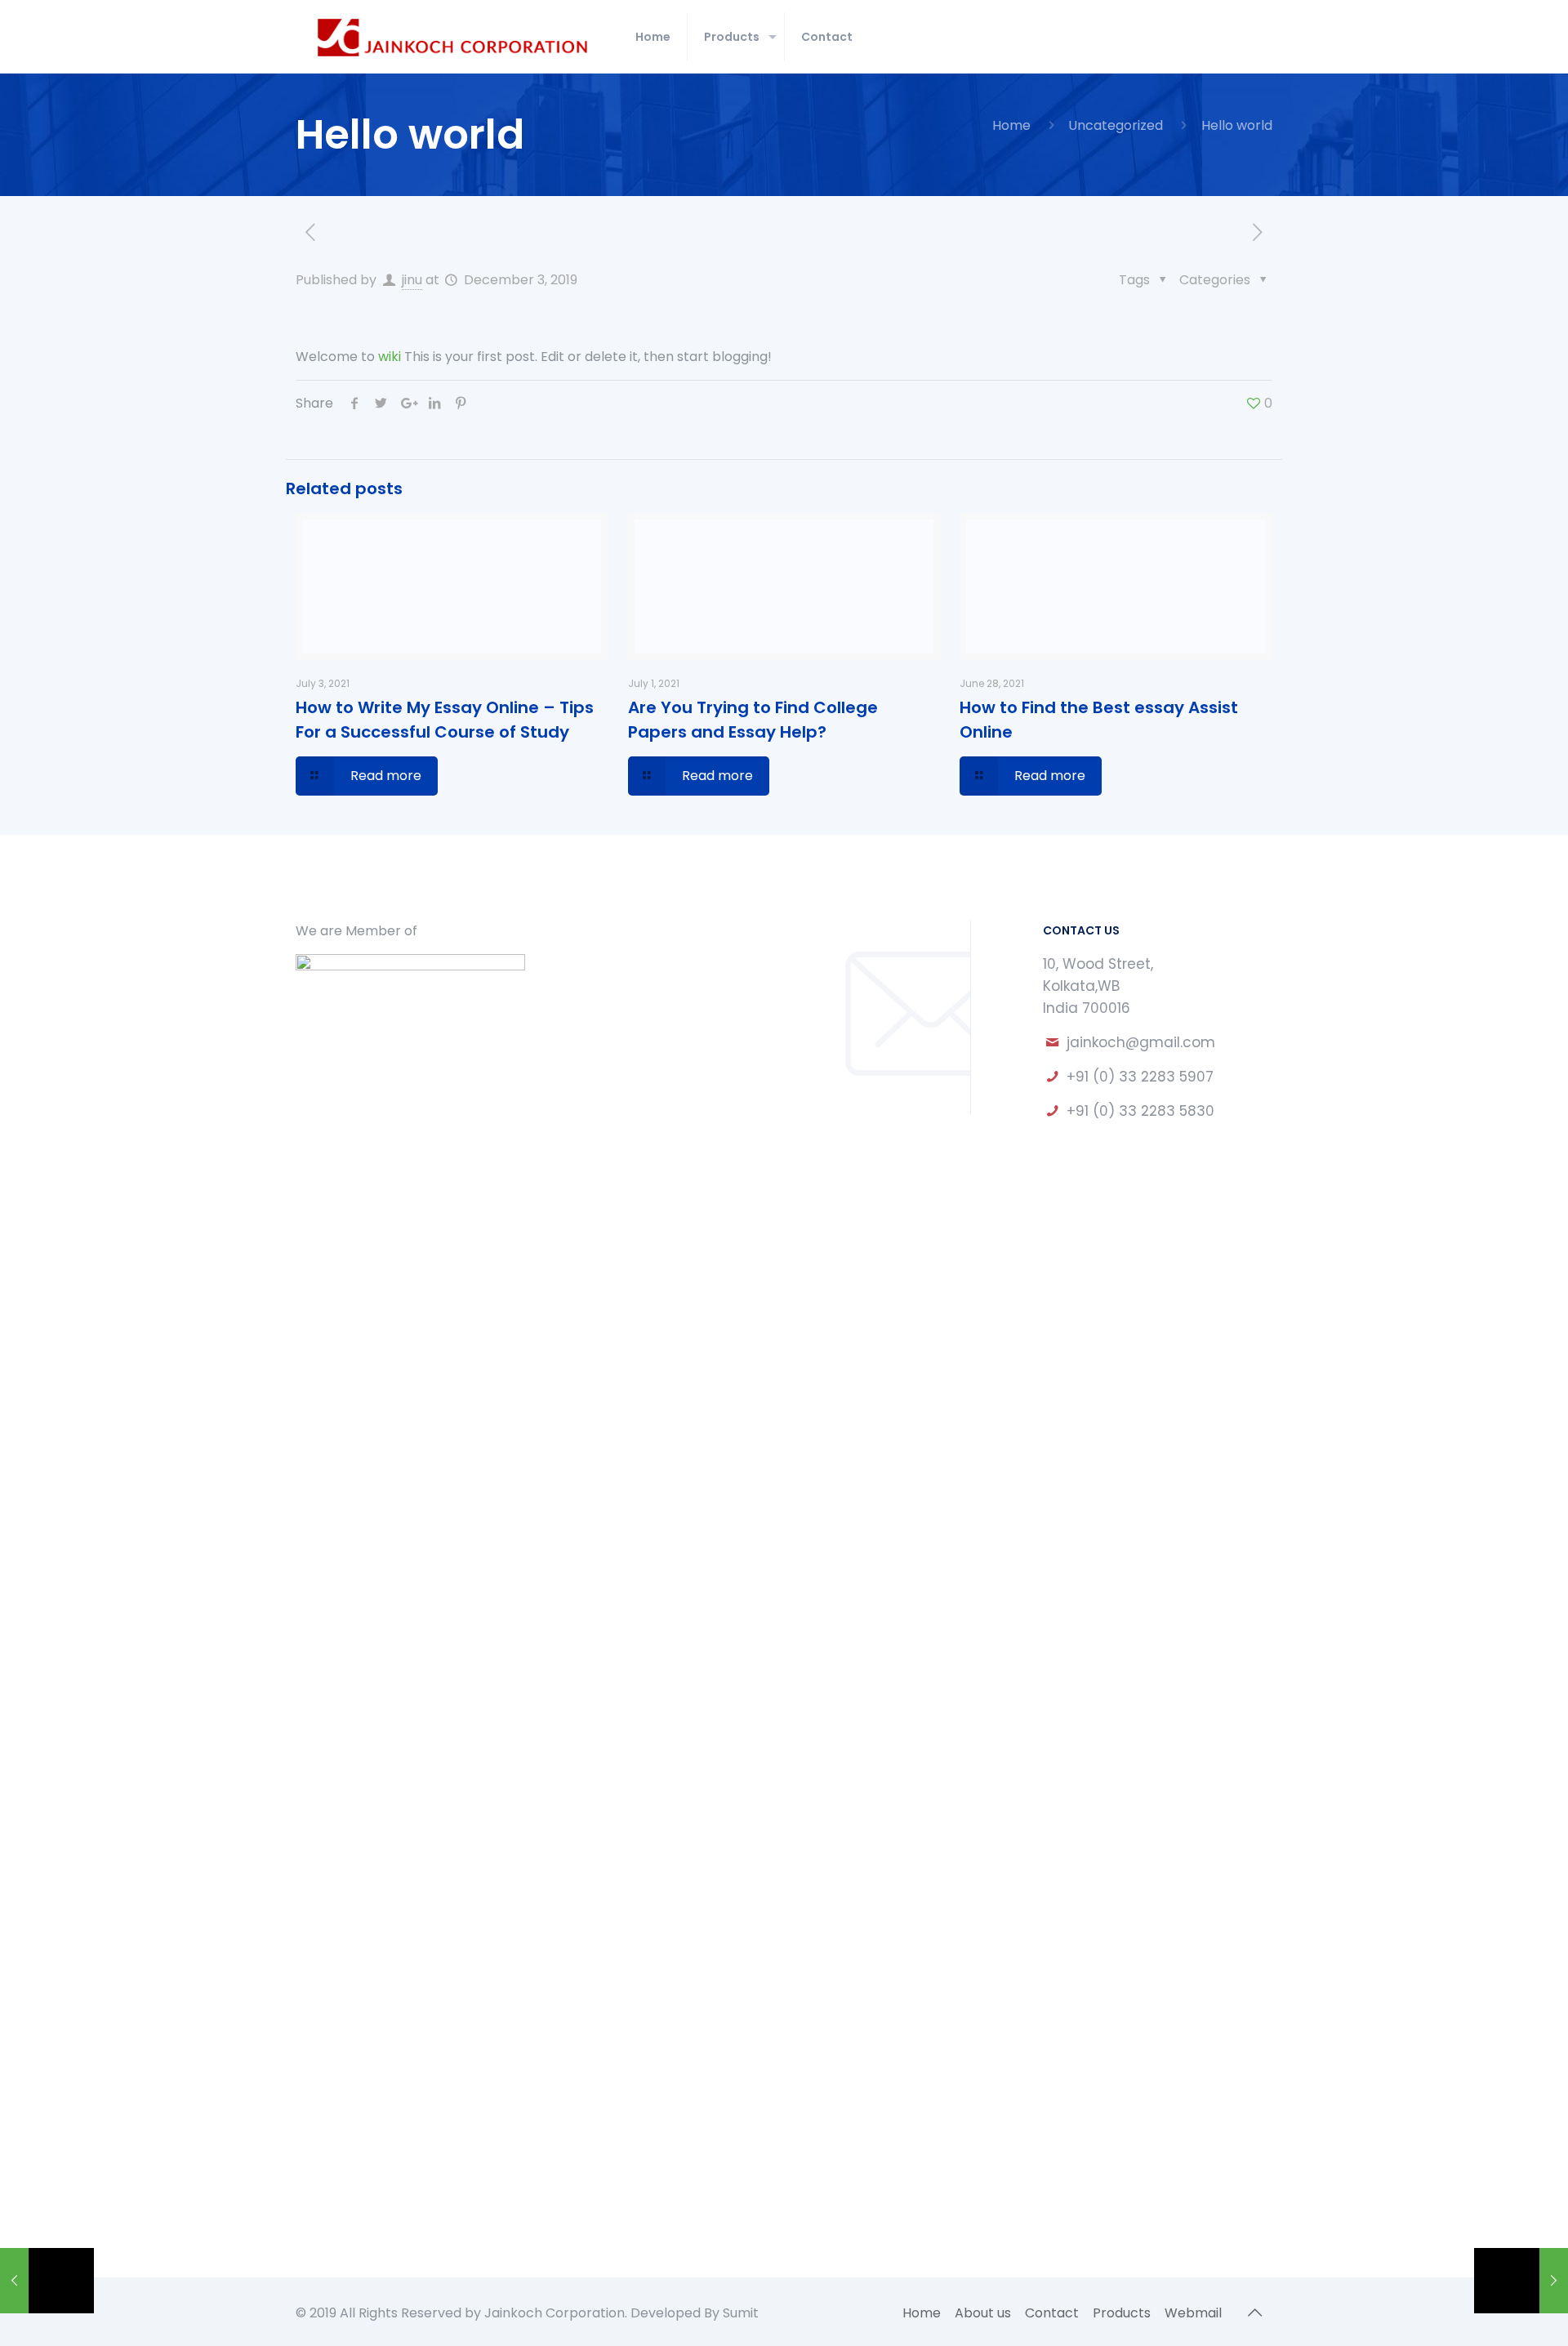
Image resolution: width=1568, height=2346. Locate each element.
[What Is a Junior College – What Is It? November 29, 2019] (47, 2281)
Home (1011, 125)
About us (983, 2313)
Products (1122, 2313)
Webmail (1193, 2313)
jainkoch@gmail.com (1141, 1042)
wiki (390, 357)
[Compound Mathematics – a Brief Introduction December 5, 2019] (1521, 2281)
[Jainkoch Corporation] (453, 37)
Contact (1052, 2313)
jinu (412, 280)
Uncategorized (1116, 125)
